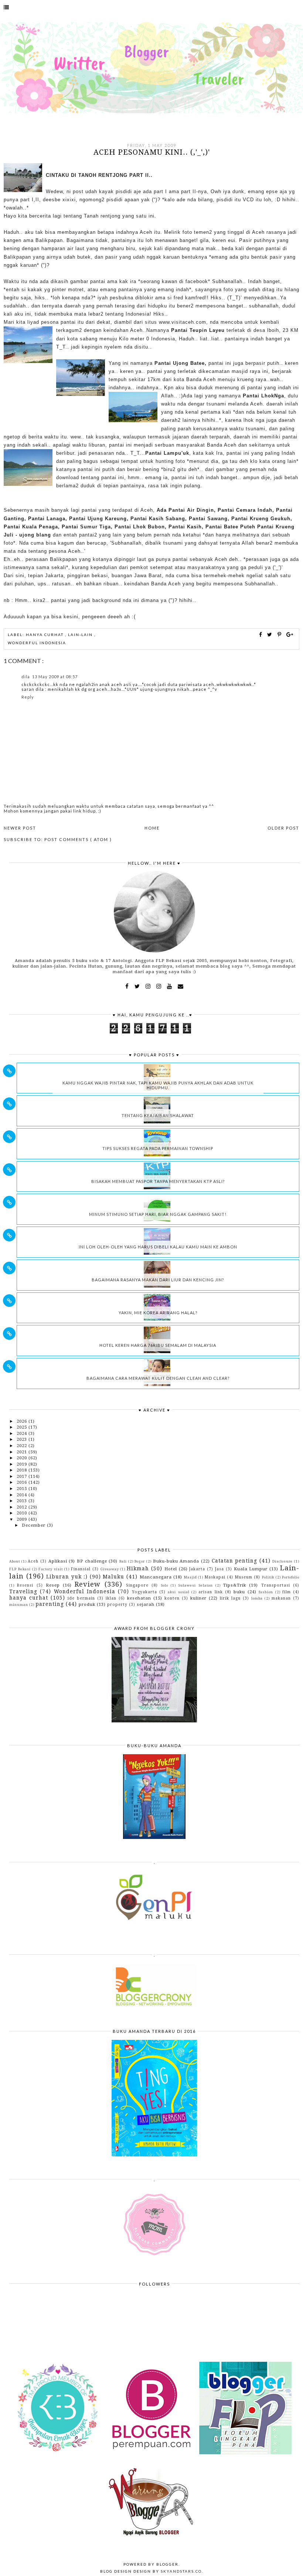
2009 (23, 1519)
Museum (244, 1577)
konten (172, 1598)
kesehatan (139, 1598)
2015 (23, 1489)
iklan (111, 1598)
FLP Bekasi (20, 1569)
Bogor (140, 1561)
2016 (23, 1482)
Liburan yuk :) (67, 1577)
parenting (50, 1604)
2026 (23, 1421)
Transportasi (276, 1585)
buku (239, 1592)
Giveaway (110, 1569)
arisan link (210, 1592)
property (117, 1604)
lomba (257, 1598)
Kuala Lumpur (251, 1569)
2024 (23, 1433)
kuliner (198, 1598)
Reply (28, 697)
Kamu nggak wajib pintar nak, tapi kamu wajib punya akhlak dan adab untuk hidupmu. (158, 1085)
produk (87, 1604)
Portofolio (291, 1577)
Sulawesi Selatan (195, 1585)
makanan (281, 1598)
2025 (23, 1427)
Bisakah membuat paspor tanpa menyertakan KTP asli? (158, 1181)
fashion (266, 1592)
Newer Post (20, 828)
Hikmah (138, 1568)
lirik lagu (230, 1598)
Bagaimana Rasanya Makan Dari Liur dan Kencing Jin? (158, 1280)
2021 (23, 1452)
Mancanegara (156, 1577)
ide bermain (81, 1598)
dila (26, 677)
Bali (123, 1561)
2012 (23, 1507)
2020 (23, 1458)
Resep (53, 1585)
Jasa (219, 1569)
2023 (23, 1439)
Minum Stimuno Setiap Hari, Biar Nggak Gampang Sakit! (158, 1214)
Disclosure (282, 1561)
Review (88, 1584)
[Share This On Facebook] (261, 634)
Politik (268, 1577)
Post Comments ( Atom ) (78, 839)
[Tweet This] (271, 634)
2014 (23, 1495)
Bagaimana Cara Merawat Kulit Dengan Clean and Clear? (158, 1378)
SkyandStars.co (181, 2571)
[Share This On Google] (290, 634)
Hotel (171, 1569)
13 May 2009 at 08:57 (55, 677)
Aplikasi (58, 1561)
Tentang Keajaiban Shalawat (158, 1115)
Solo (165, 1585)
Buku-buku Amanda (176, 1561)
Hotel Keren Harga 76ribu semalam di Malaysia (158, 1345)
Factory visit (51, 1569)
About (15, 1561)
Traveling (23, 1591)
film (287, 1592)
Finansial (81, 1569)
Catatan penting (235, 1561)
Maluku (113, 1577)
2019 (23, 1464)
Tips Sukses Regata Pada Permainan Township (158, 1148)
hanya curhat (45, 635)
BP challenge (92, 1561)
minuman (19, 1605)
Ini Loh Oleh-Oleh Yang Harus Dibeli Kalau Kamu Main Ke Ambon (158, 1247)
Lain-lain (81, 635)
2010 (23, 1513)
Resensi (25, 1585)
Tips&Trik (235, 1585)
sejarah (146, 1604)
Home (152, 828)
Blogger (167, 2564)
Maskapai (215, 1577)
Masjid (190, 1577)
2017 (23, 1476)
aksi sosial (178, 1592)
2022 (23, 1446)
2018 (23, 1470)
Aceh (33, 1561)
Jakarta (197, 1569)
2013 (23, 1501)
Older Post (283, 828)
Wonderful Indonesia (37, 643)
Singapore (137, 1585)
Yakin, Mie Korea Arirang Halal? (158, 1313)
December (34, 1525)
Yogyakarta (144, 1592)
